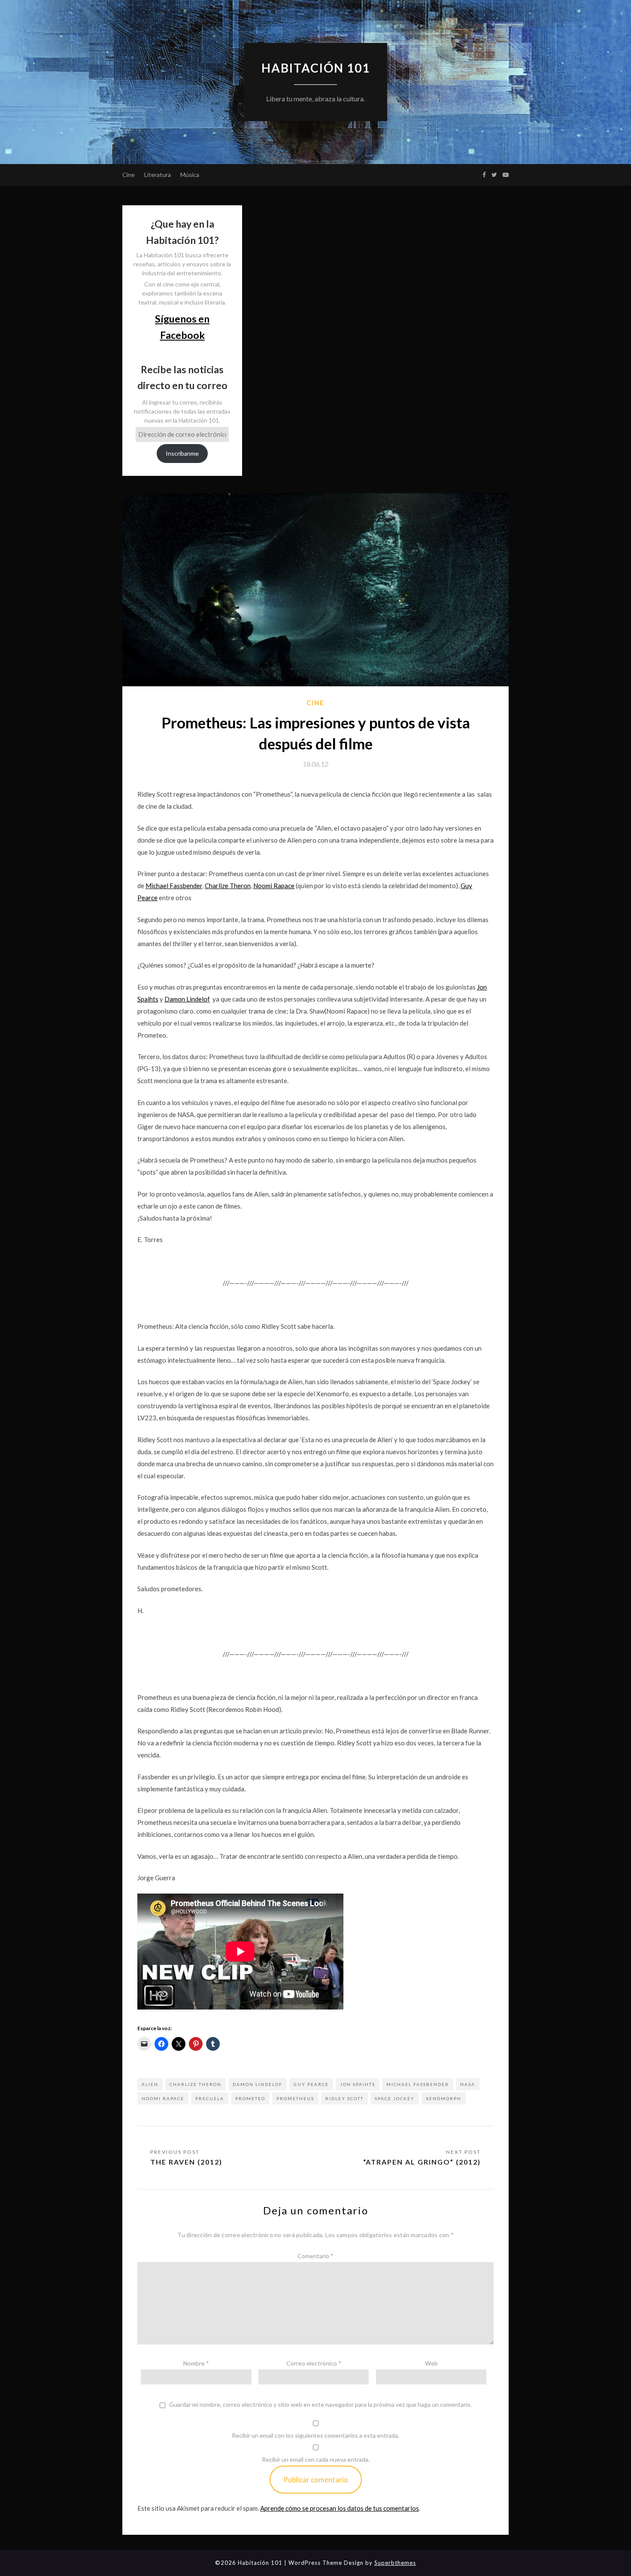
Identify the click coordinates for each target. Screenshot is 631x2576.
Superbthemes (395, 2563)
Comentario (315, 2256)
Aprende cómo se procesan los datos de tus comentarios (340, 2508)
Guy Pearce (311, 2084)
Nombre (196, 2363)
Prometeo (250, 2098)
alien (150, 2084)
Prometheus (295, 2098)
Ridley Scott (344, 2098)
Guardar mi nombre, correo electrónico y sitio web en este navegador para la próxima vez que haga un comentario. (320, 2405)
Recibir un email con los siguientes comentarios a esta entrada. (315, 2435)
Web (431, 2363)
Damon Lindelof (187, 999)
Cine (129, 175)
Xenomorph (444, 2098)
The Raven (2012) (186, 2162)
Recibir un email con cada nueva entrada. (316, 2459)
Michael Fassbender (174, 886)
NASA (468, 2084)
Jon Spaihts (358, 2084)
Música (190, 175)
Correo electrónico (314, 2363)
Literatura (158, 175)
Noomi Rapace (274, 886)
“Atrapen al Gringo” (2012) (422, 2162)
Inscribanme (182, 453)
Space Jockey (395, 2098)
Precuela (210, 2098)
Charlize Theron (228, 886)
